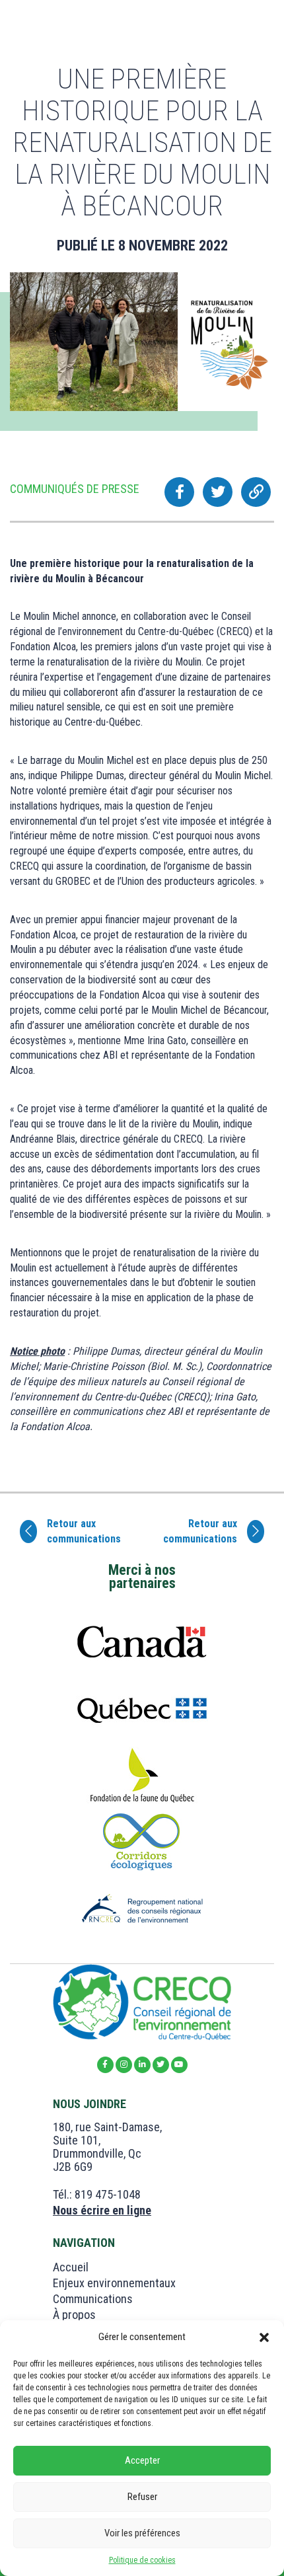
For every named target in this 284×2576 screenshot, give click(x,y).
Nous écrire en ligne (102, 2210)
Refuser (142, 2497)
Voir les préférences (142, 2533)
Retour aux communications (84, 1531)
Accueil (71, 2267)
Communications (93, 2299)
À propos (74, 2315)
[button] (264, 2337)
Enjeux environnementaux (114, 2283)
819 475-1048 (108, 2194)
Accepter (142, 2460)
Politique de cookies (142, 2560)
